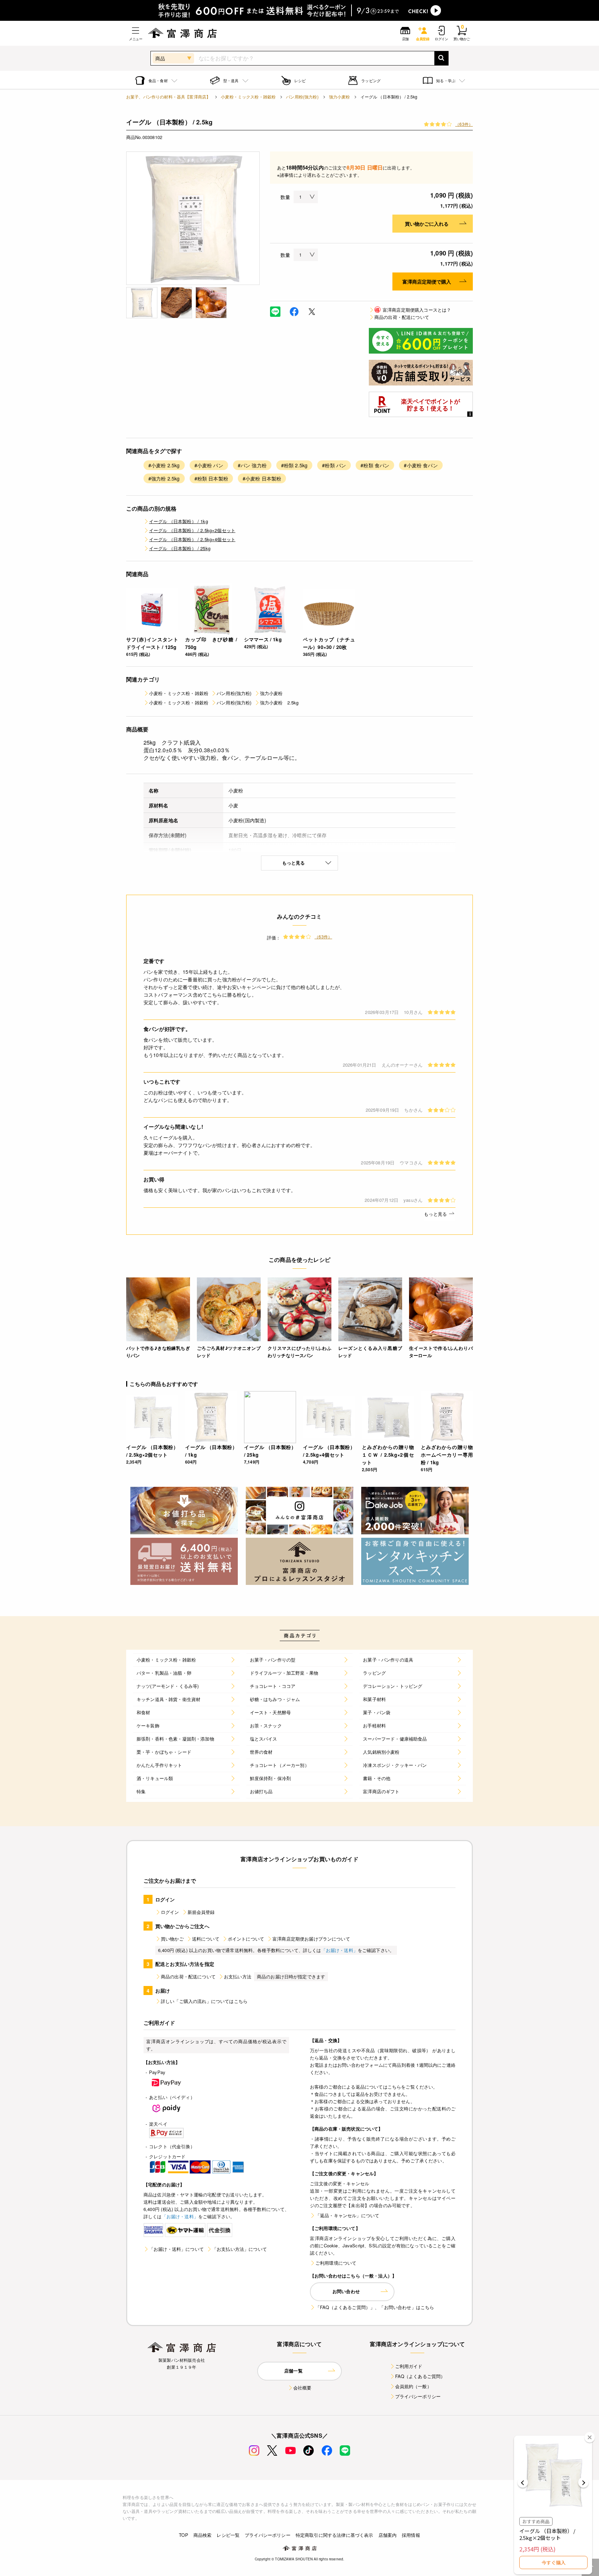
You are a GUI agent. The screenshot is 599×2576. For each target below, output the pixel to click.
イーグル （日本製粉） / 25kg (180, 548)
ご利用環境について (336, 2263)
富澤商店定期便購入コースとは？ (413, 310)
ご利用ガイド (409, 2366)
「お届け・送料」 (340, 1950)
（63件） (464, 124)
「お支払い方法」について (240, 2249)
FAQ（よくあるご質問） (420, 2376)
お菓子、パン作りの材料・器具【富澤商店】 (168, 97)
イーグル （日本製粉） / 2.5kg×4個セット (192, 539)
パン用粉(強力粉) (302, 97)
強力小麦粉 (340, 97)
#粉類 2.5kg (294, 465)
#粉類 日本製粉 (211, 478)
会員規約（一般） (413, 2386)
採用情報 (411, 2535)
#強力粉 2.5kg (164, 478)
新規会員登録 (201, 1912)
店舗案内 (388, 2535)
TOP (183, 2535)
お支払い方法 (238, 1976)
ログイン (170, 1912)
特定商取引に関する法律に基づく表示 (335, 2535)
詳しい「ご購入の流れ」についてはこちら (204, 2001)
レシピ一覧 (228, 2535)
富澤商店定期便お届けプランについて (311, 1939)
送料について (206, 1939)
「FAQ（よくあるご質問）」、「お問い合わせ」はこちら (375, 2307)
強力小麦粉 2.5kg (279, 702)
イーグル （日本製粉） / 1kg (179, 521)
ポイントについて (246, 1939)
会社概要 (302, 2388)
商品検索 (203, 2535)
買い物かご (172, 1939)
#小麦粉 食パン (421, 465)
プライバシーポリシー (418, 2396)
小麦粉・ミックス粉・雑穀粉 (248, 97)
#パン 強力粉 (252, 465)
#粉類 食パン (375, 465)
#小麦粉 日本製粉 (262, 478)
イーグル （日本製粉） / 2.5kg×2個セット (192, 530)
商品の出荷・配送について (402, 317)
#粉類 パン (334, 465)
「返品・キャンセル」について (347, 2215)
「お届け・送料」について (176, 2249)
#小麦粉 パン (209, 465)
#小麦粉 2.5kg (164, 465)
